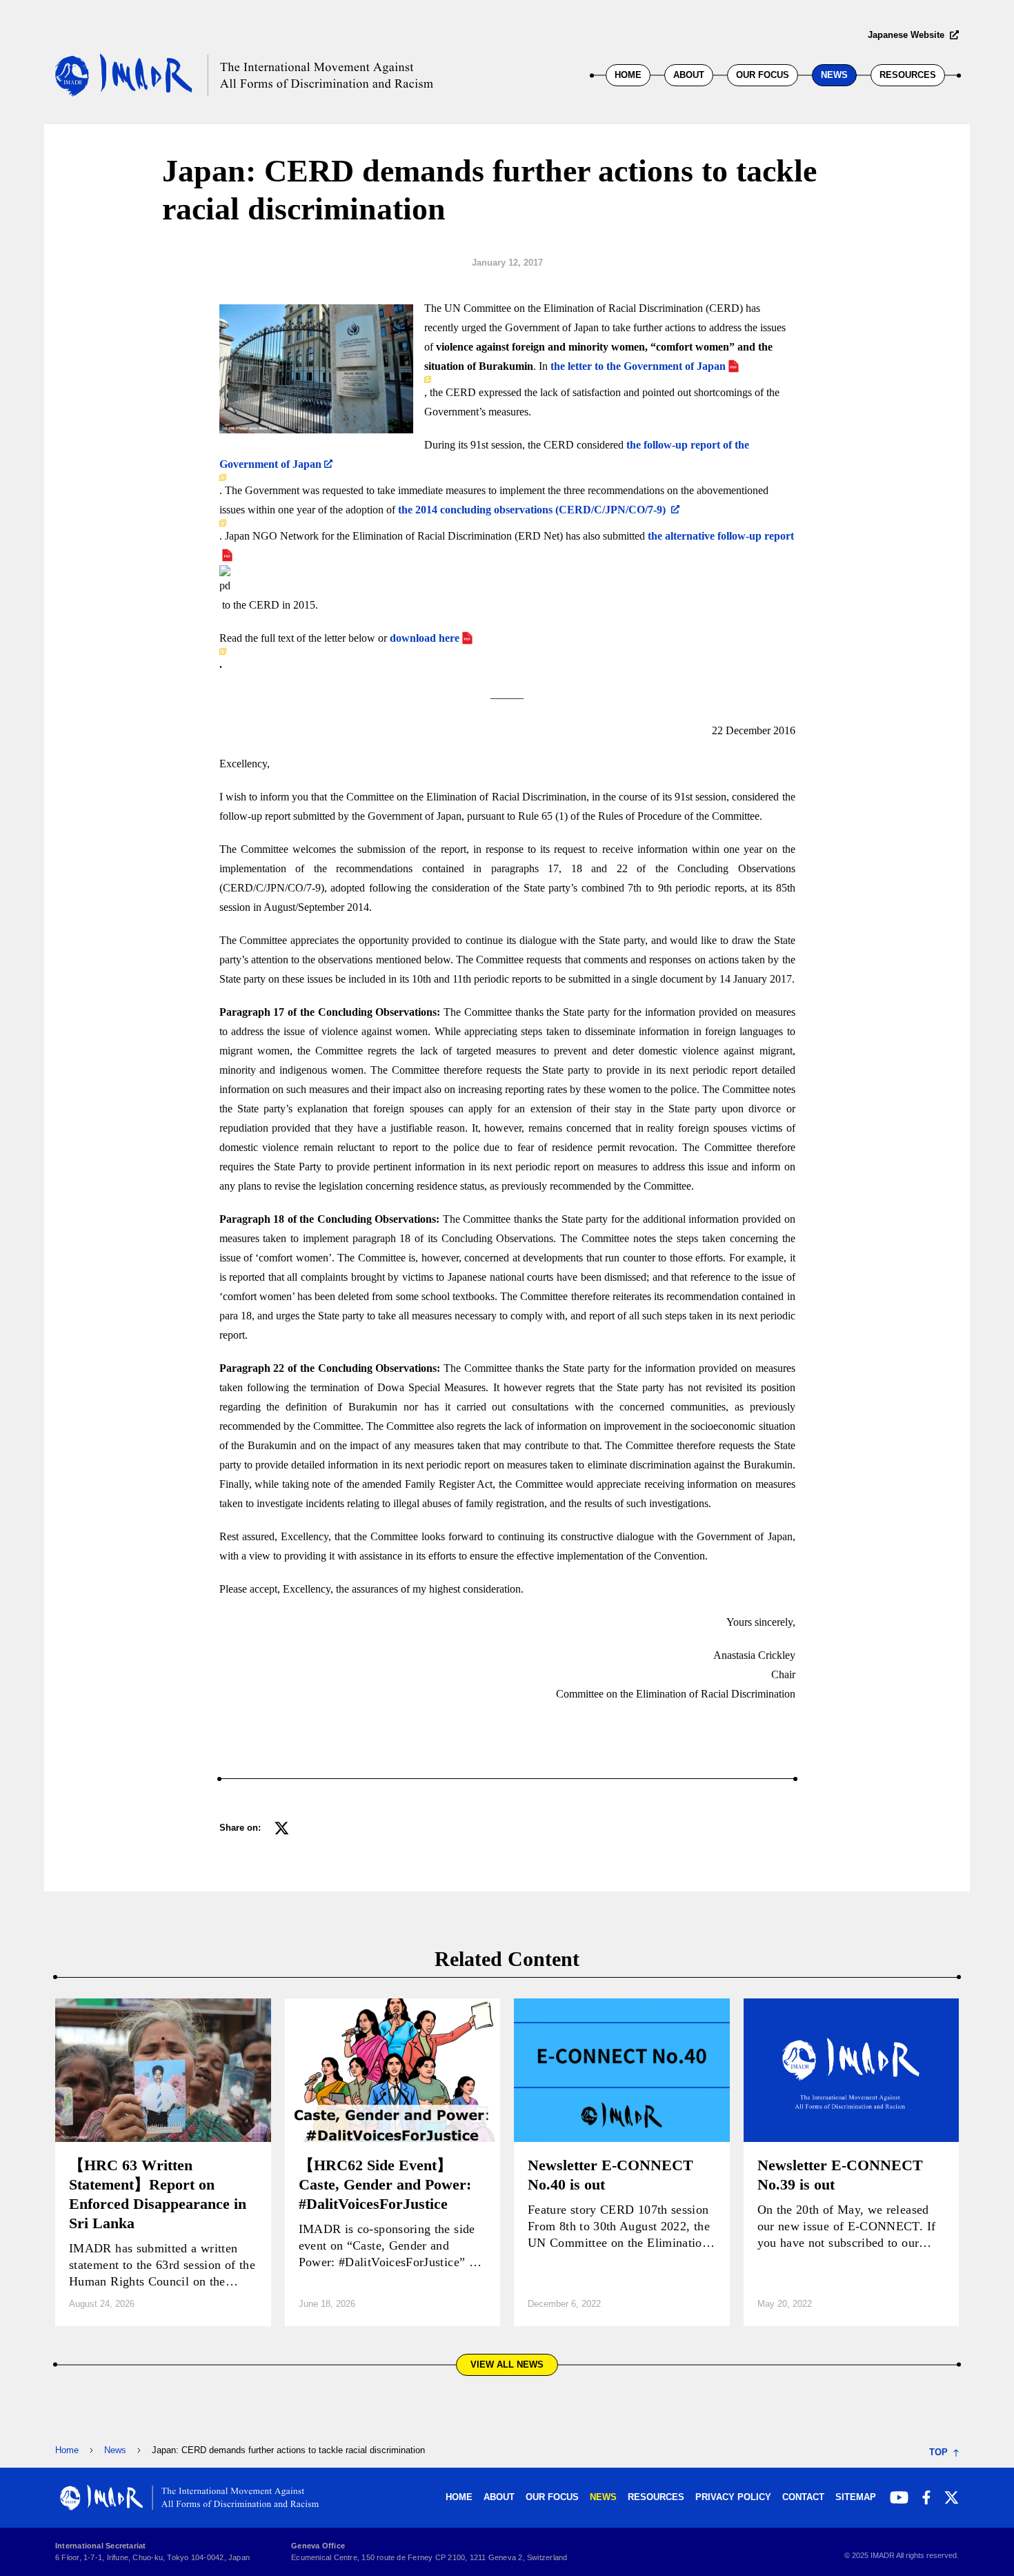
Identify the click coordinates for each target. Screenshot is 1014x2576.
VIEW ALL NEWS (507, 2364)
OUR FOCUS (763, 75)
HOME (628, 75)
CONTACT (803, 2497)
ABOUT (689, 75)
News (115, 2450)
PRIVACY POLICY (733, 2497)
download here (423, 638)
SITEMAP (856, 2497)
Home (67, 2450)
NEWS (834, 75)
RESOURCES (908, 75)
